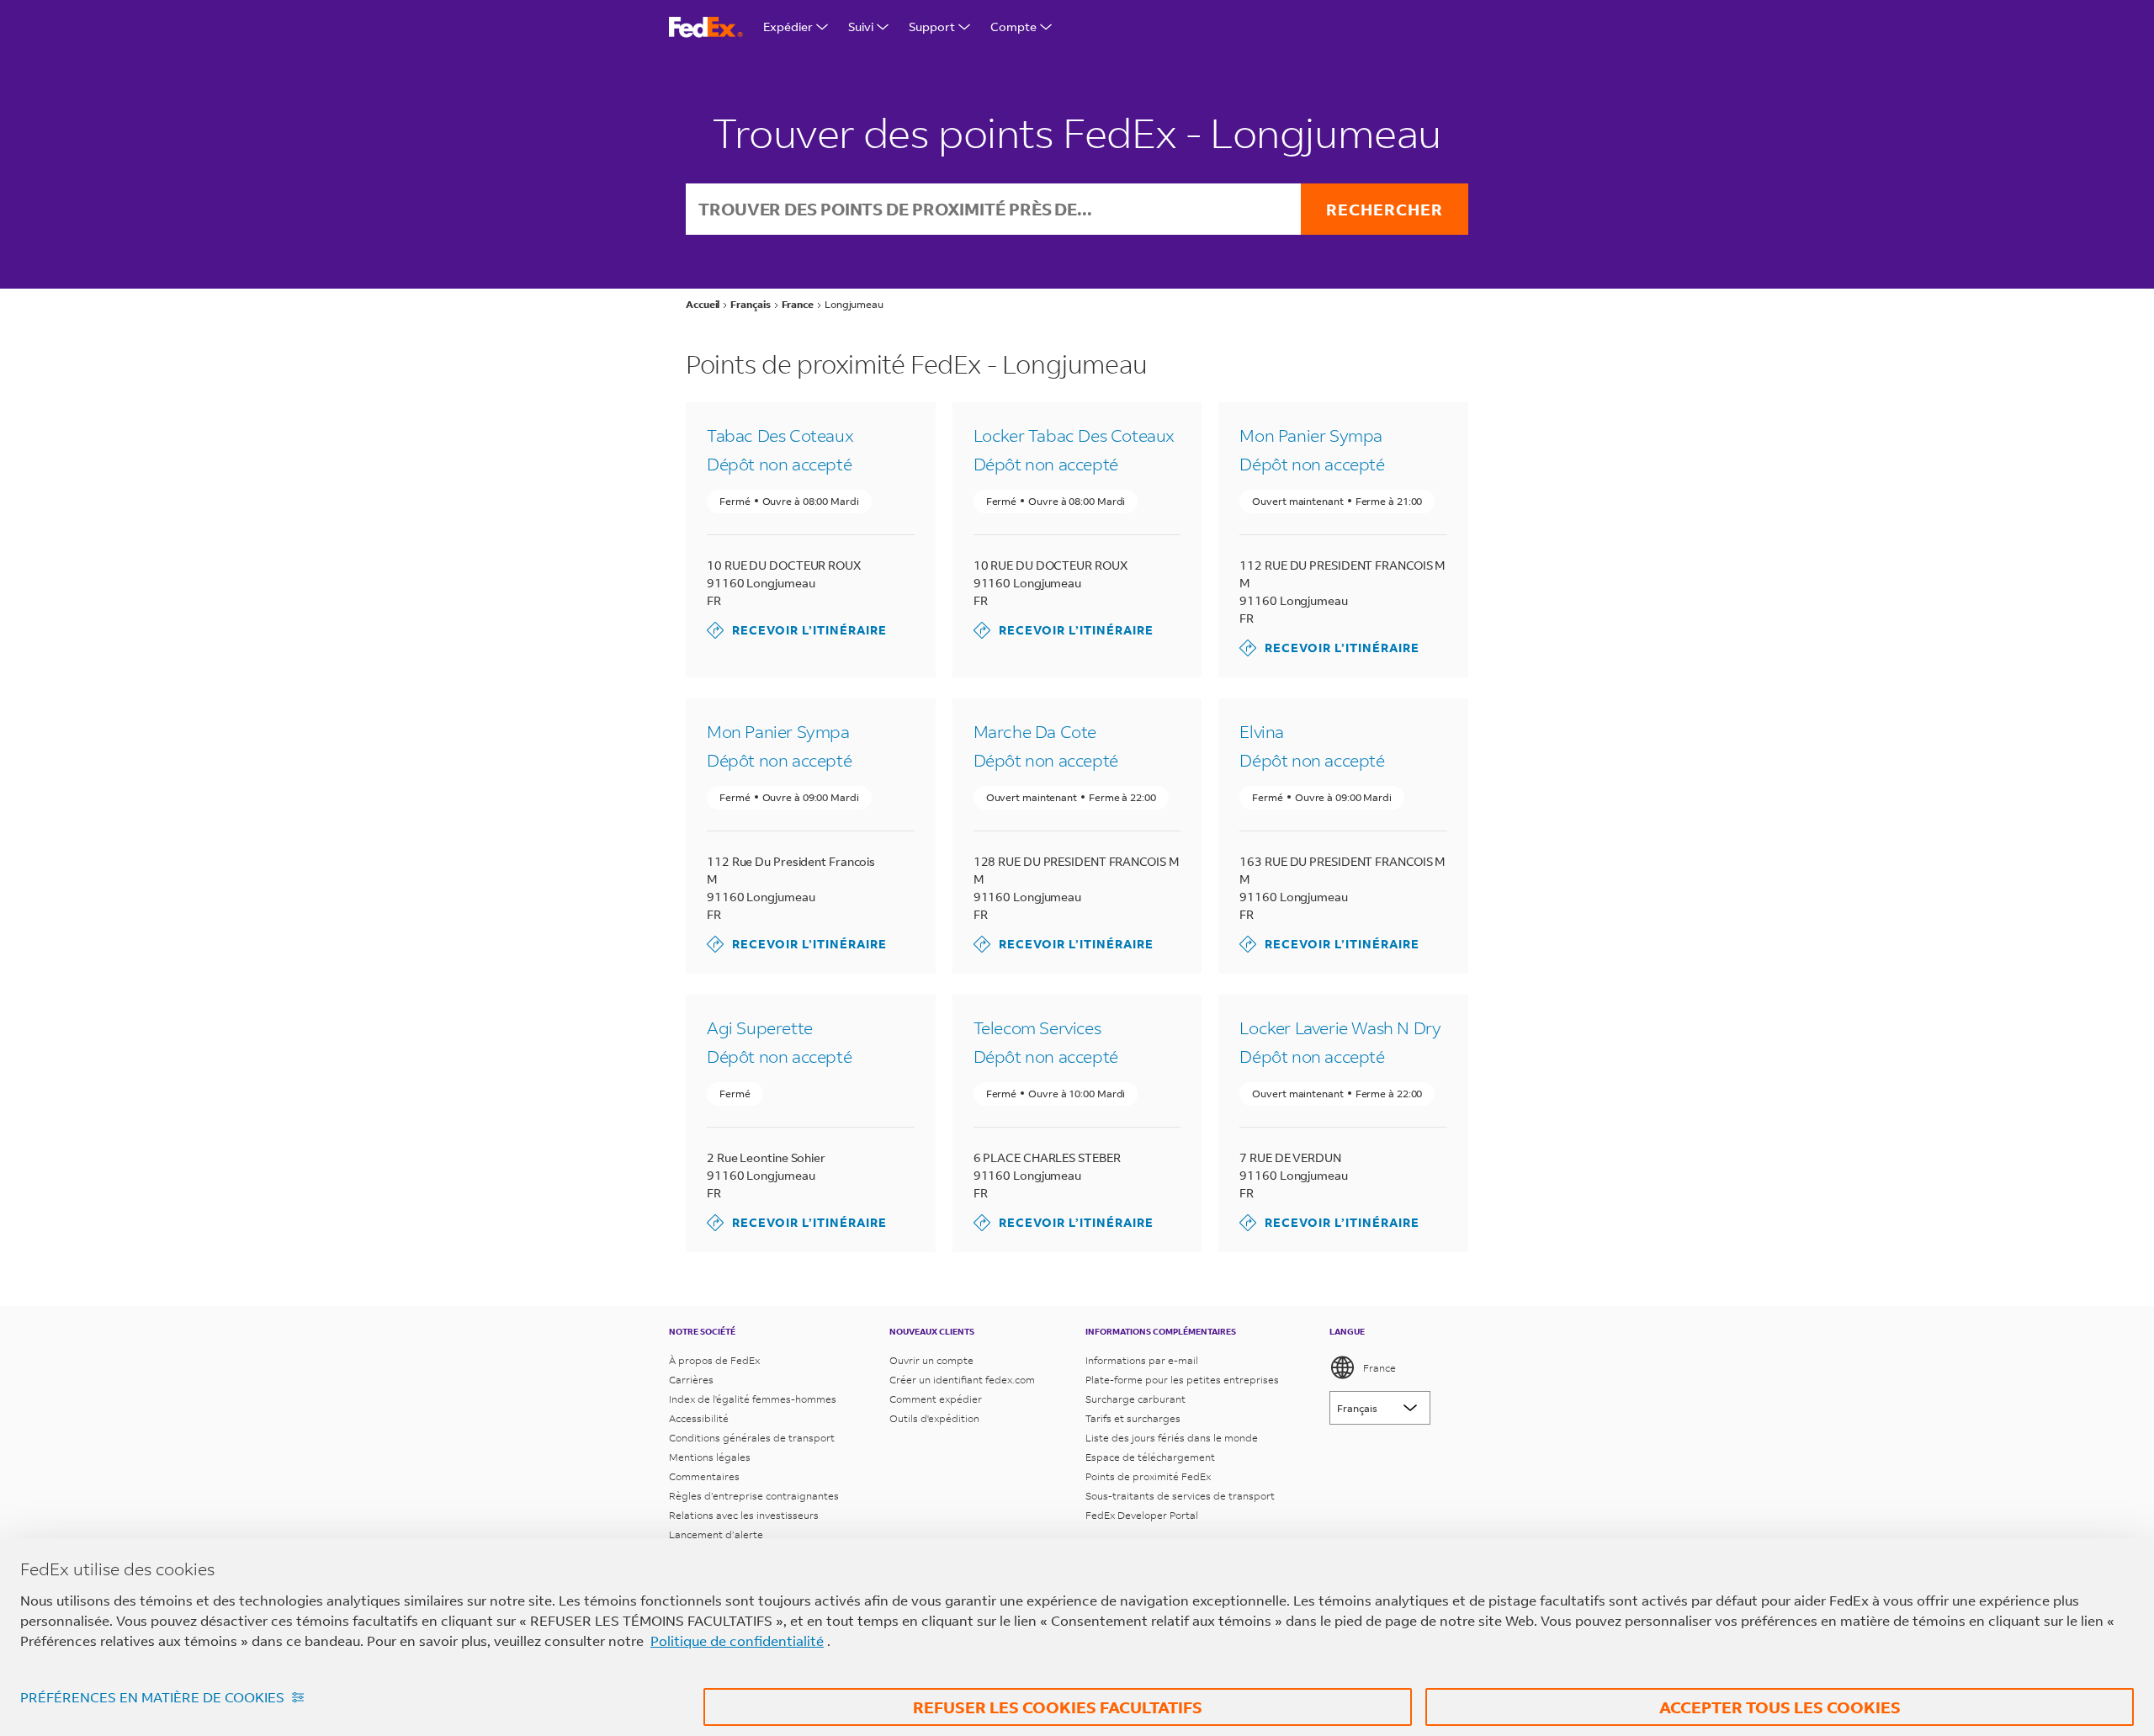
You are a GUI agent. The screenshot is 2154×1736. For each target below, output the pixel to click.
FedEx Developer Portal (1142, 1515)
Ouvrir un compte (931, 1360)
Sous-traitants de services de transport (1180, 1496)
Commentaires (704, 1476)
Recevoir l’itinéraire (797, 630)
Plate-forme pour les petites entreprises (1182, 1380)
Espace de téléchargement (1150, 1457)
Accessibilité (699, 1418)
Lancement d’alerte (716, 1534)
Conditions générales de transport (752, 1438)
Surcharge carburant (1135, 1399)
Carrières (691, 1380)
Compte (1013, 27)
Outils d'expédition (934, 1418)
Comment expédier (936, 1399)
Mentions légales (710, 1457)
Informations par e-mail (1142, 1360)
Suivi (861, 27)
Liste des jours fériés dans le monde (1172, 1438)
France (1379, 1368)
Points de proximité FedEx (1148, 1476)
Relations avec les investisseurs (744, 1515)
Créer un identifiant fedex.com (962, 1380)
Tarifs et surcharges (1133, 1418)
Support (932, 27)
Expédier (788, 27)
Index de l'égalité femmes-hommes (753, 1399)
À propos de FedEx (714, 1360)
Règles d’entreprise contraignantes (754, 1496)
